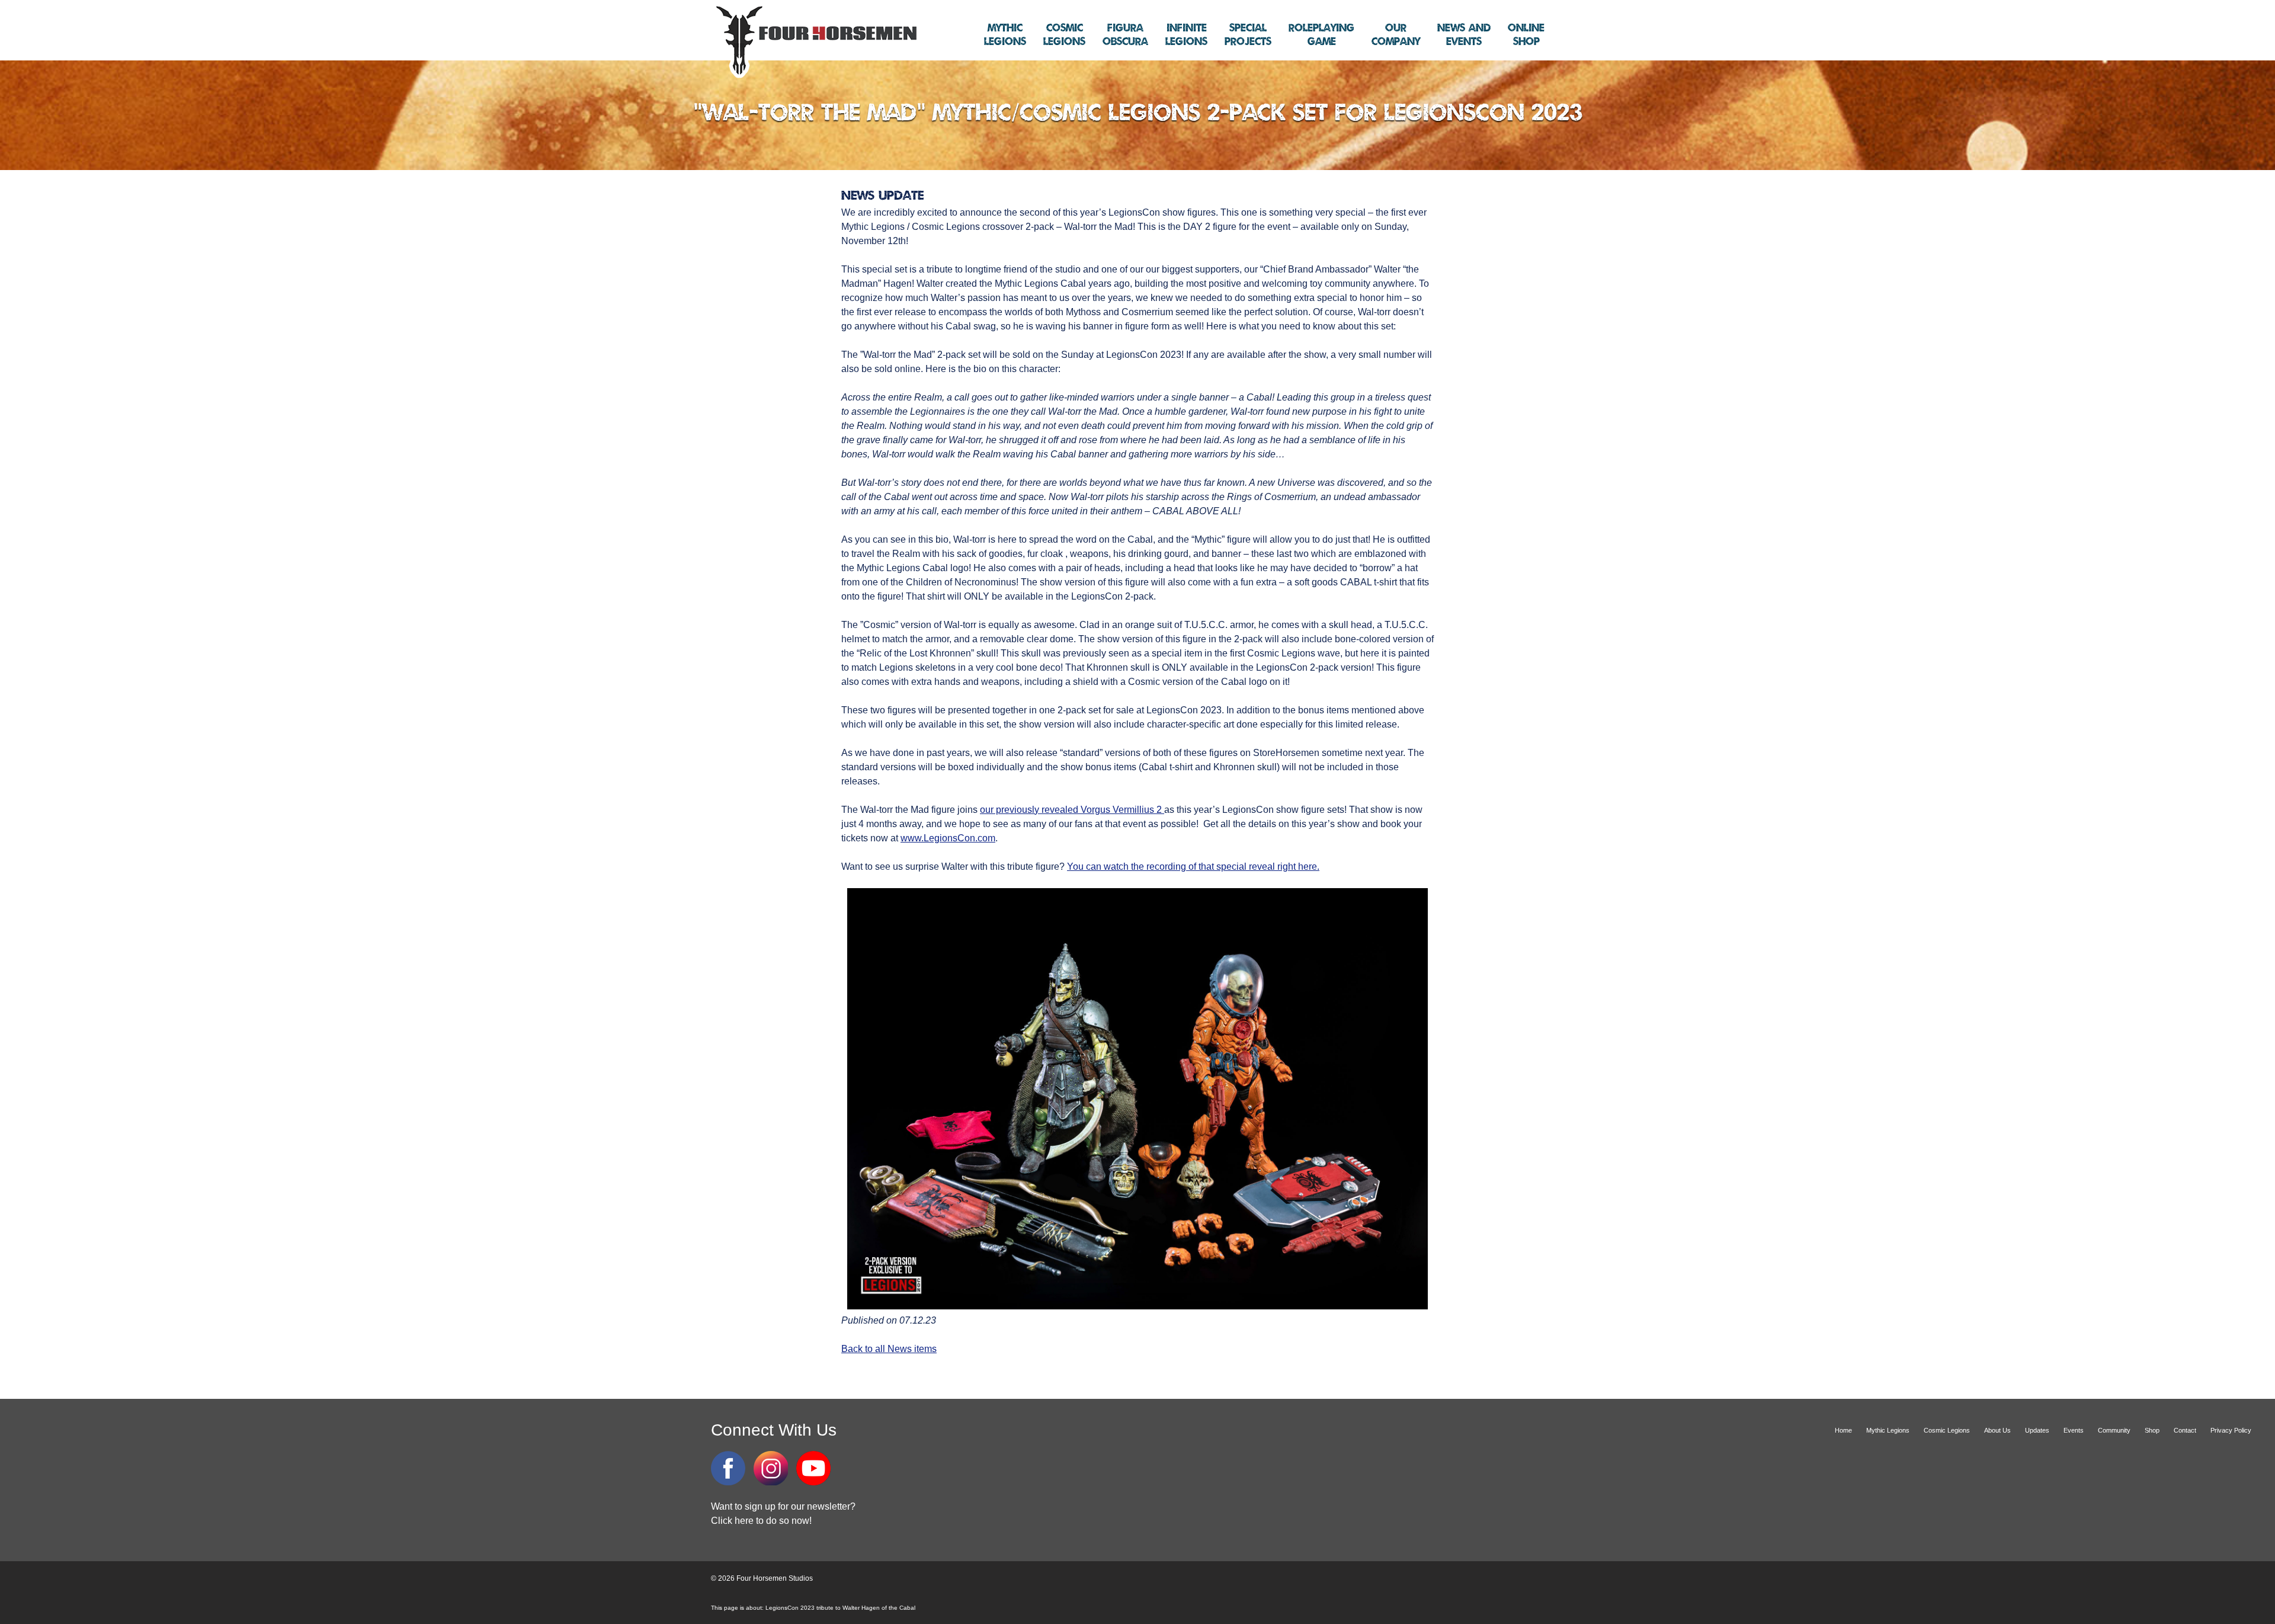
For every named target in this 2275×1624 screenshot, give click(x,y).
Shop (1526, 35)
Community (2114, 1430)
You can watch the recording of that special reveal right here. (1193, 867)
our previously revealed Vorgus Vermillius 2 (1072, 810)
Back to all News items (889, 1349)
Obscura (1125, 35)
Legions (1005, 35)
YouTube (813, 1468)
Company (1396, 35)
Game (1321, 35)
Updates (2037, 1430)
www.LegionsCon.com (948, 838)
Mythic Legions (1888, 1430)
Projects (1248, 35)
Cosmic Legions (1947, 1430)
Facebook (728, 1468)
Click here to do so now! (761, 1521)
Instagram (771, 1468)
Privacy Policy (2231, 1430)
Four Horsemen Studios (815, 41)
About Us (1997, 1430)
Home (1843, 1430)
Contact (2185, 1430)
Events (1464, 35)
